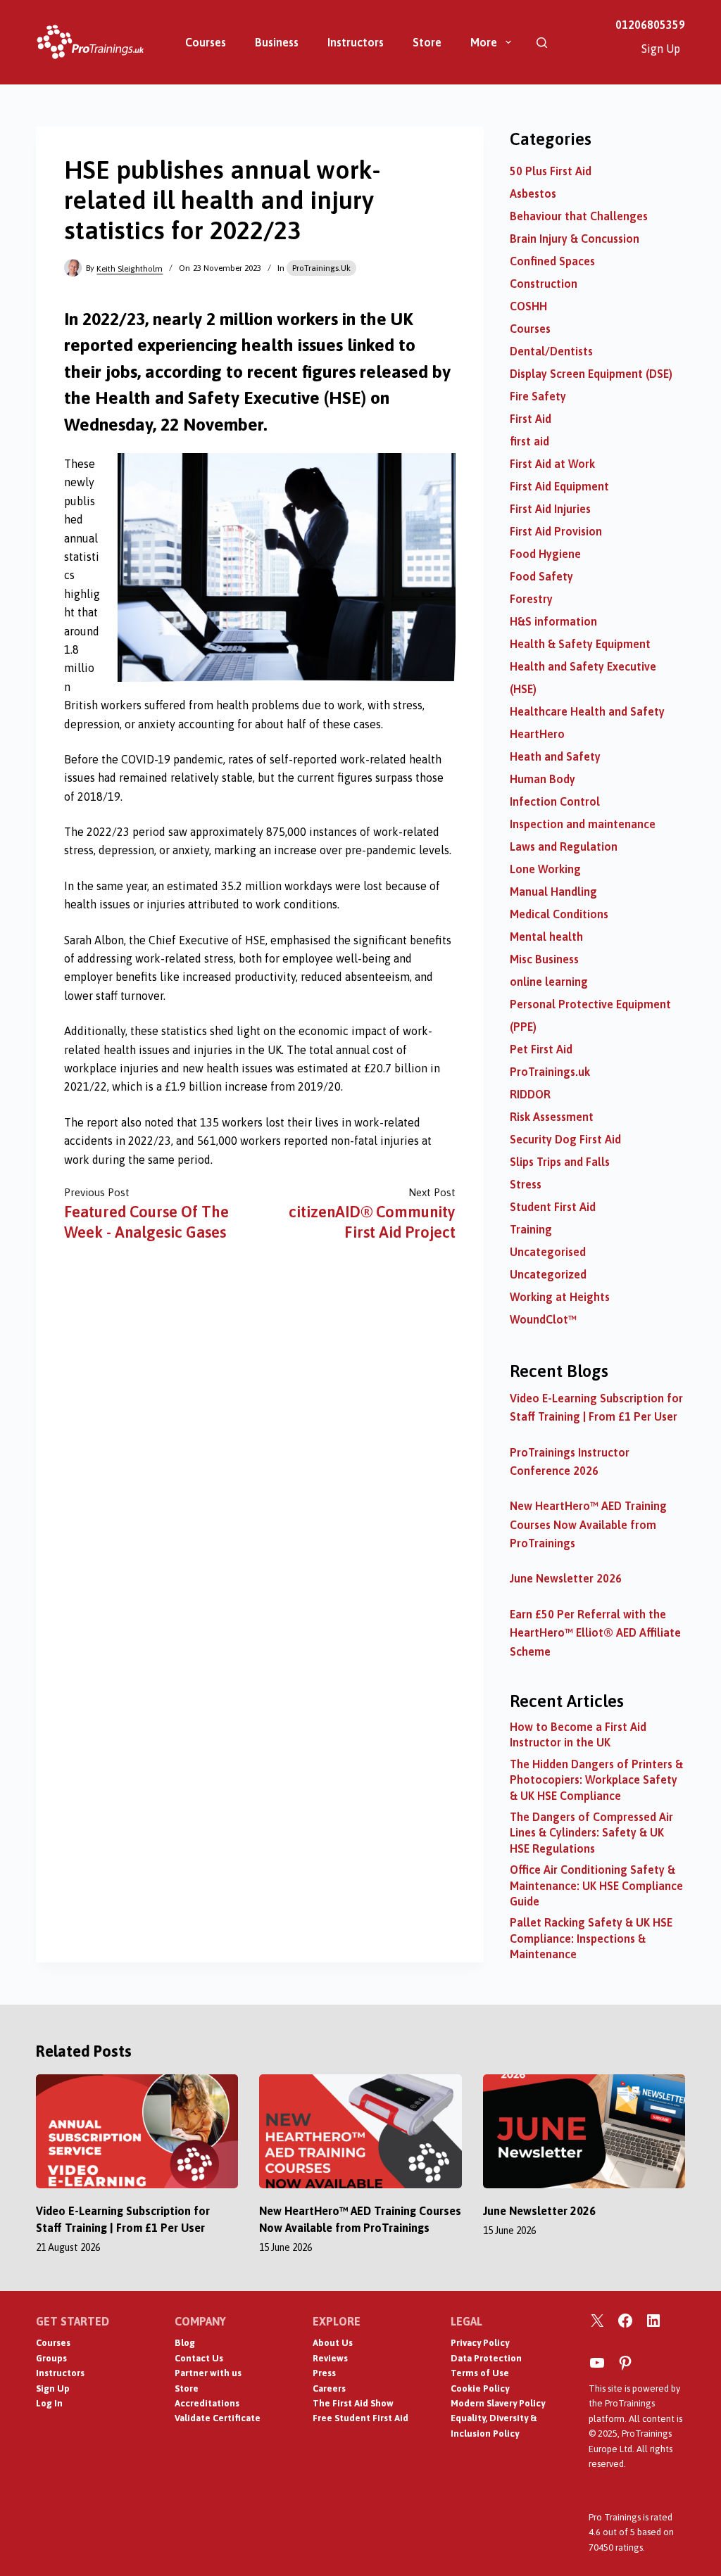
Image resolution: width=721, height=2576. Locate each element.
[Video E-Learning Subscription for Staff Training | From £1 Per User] (137, 2131)
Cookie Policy (480, 2388)
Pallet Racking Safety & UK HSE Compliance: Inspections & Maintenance (591, 1938)
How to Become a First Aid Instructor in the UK (578, 1734)
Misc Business (544, 959)
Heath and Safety (555, 756)
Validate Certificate (218, 2418)
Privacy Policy (480, 2343)
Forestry (531, 599)
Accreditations (207, 2403)
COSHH (528, 306)
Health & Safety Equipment (580, 644)
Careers (329, 2388)
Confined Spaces (552, 261)
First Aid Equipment (559, 486)
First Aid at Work (552, 464)
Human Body (543, 779)
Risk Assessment (552, 1117)
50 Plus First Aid (551, 171)
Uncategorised (548, 1252)
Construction (544, 284)
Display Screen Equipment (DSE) (591, 374)
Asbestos (533, 193)
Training (531, 1229)
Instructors (356, 42)
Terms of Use (480, 2373)
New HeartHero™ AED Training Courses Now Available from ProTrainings (588, 1524)
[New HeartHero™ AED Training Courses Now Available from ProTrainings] (360, 2131)
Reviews (330, 2358)
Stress (526, 1184)
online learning (549, 982)
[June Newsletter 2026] (584, 2131)
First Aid (531, 419)
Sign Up (661, 49)
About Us (333, 2343)
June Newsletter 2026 (566, 1578)
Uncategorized (548, 1274)
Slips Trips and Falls (560, 1162)
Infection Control (555, 801)
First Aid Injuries (550, 509)
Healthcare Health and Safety (587, 711)
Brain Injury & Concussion (575, 239)
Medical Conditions (559, 914)
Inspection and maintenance (583, 824)
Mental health (546, 937)
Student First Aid (553, 1207)
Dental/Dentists (551, 351)
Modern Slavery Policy (498, 2403)
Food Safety (541, 576)
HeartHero (537, 734)
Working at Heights (560, 1297)
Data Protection (486, 2358)
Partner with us (208, 2373)
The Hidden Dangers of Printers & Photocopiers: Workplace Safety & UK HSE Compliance (596, 1780)
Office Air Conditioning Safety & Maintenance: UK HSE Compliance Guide (596, 1885)
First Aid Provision (556, 531)
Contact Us (199, 2358)
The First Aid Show (353, 2403)
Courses (206, 42)
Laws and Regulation (564, 846)
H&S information (553, 621)
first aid (529, 441)
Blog (185, 2343)
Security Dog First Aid (565, 1139)
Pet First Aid (541, 1049)
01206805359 (650, 25)
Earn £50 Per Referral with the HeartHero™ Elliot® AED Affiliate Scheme (595, 1633)
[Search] (542, 43)
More (484, 42)
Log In (49, 2403)
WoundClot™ (543, 1319)
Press (324, 2373)
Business (277, 42)
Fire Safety (538, 396)
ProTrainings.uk (321, 268)
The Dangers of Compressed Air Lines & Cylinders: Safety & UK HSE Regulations (591, 1833)
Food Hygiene (545, 554)
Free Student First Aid (360, 2418)
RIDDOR (530, 1094)
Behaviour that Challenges (579, 216)
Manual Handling (553, 892)
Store (427, 42)
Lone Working (545, 869)
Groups (51, 2358)
